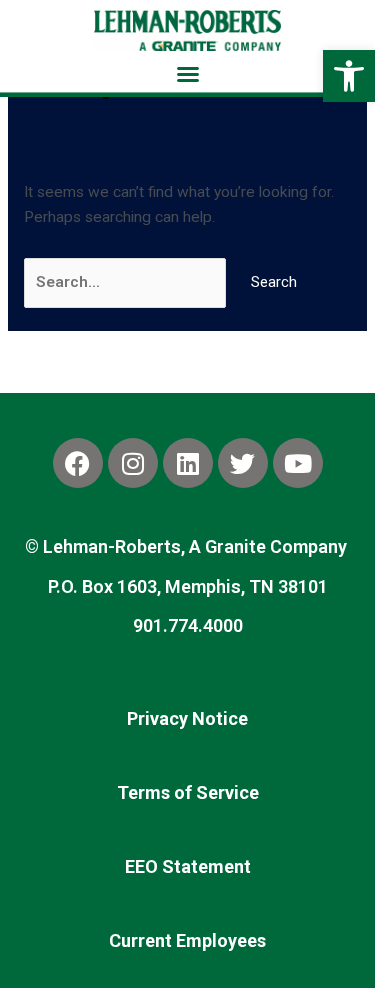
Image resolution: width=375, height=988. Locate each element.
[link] (349, 76)
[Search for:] (127, 282)
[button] (188, 74)
